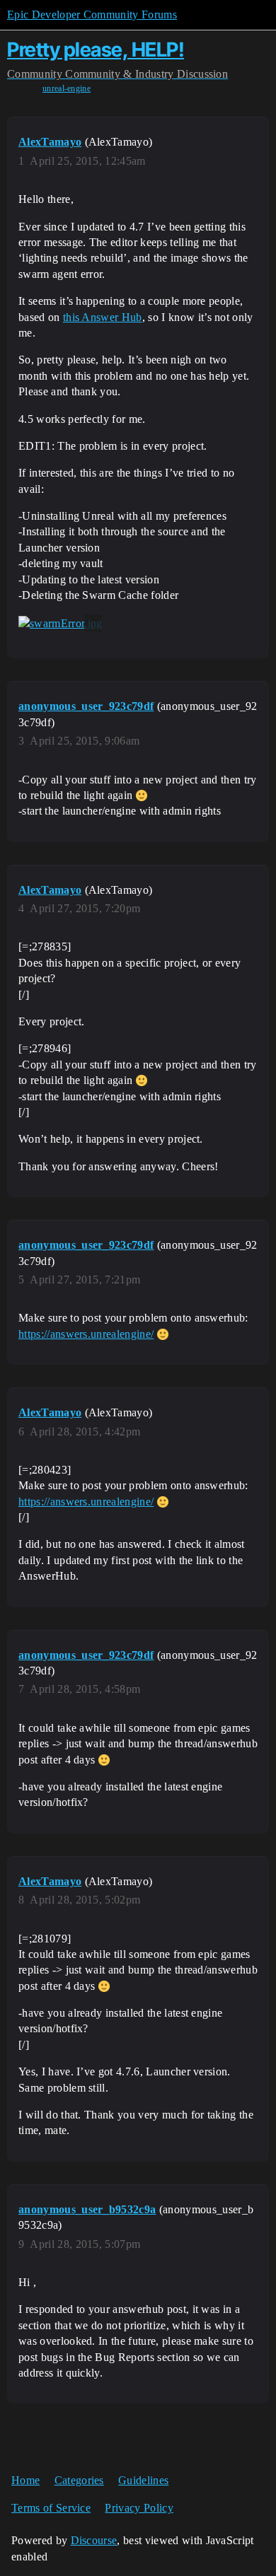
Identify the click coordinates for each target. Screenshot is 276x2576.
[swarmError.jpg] (60, 623)
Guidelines (143, 2480)
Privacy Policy (139, 2508)
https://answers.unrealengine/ (86, 1334)
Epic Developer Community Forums (92, 14)
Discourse (94, 2540)
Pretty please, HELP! (96, 49)
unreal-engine (67, 88)
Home (25, 2480)
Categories (79, 2480)
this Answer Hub (103, 317)
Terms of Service (51, 2508)
